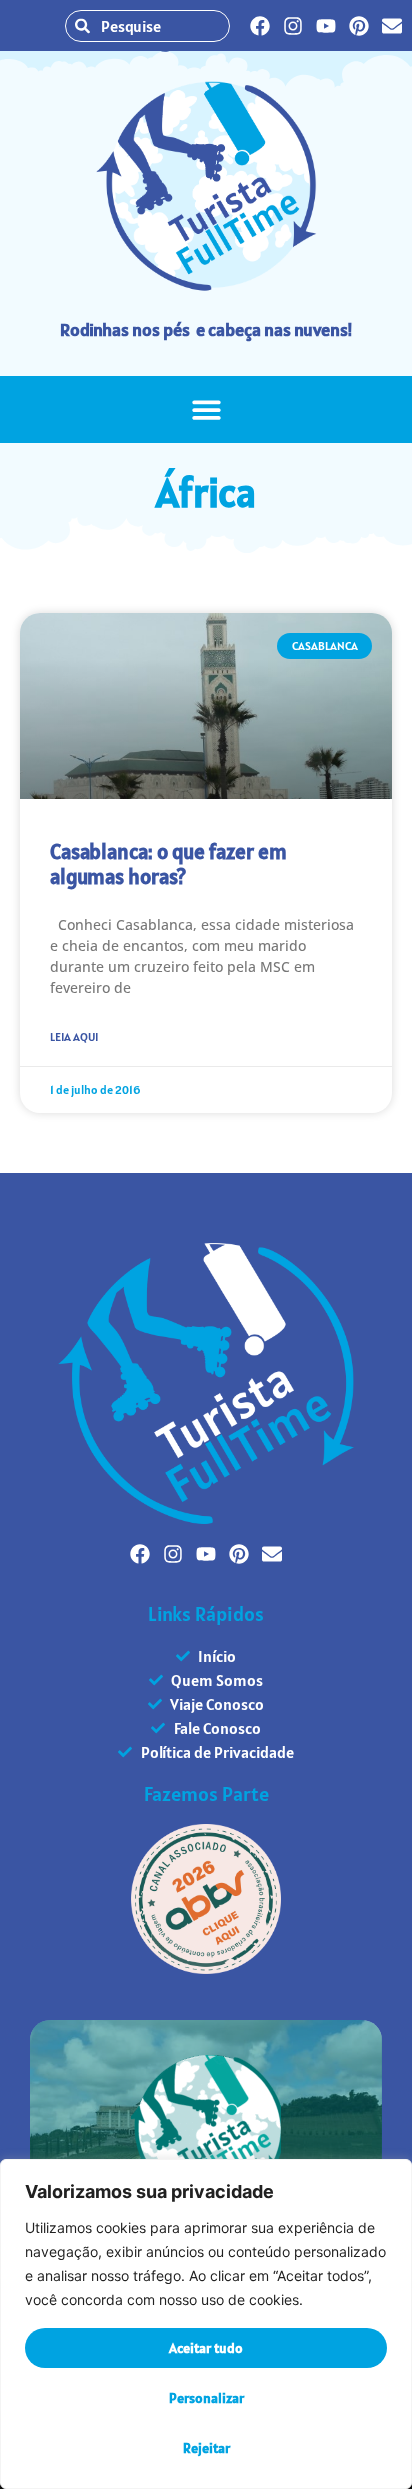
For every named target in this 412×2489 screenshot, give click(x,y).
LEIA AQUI (74, 1036)
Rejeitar (206, 2448)
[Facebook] (260, 26)
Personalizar (206, 2398)
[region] (206, 2324)
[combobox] (147, 26)
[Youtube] (326, 26)
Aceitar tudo (206, 2348)
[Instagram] (293, 26)
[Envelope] (392, 26)
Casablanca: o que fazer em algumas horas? (168, 864)
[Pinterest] (359, 26)
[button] (206, 409)
